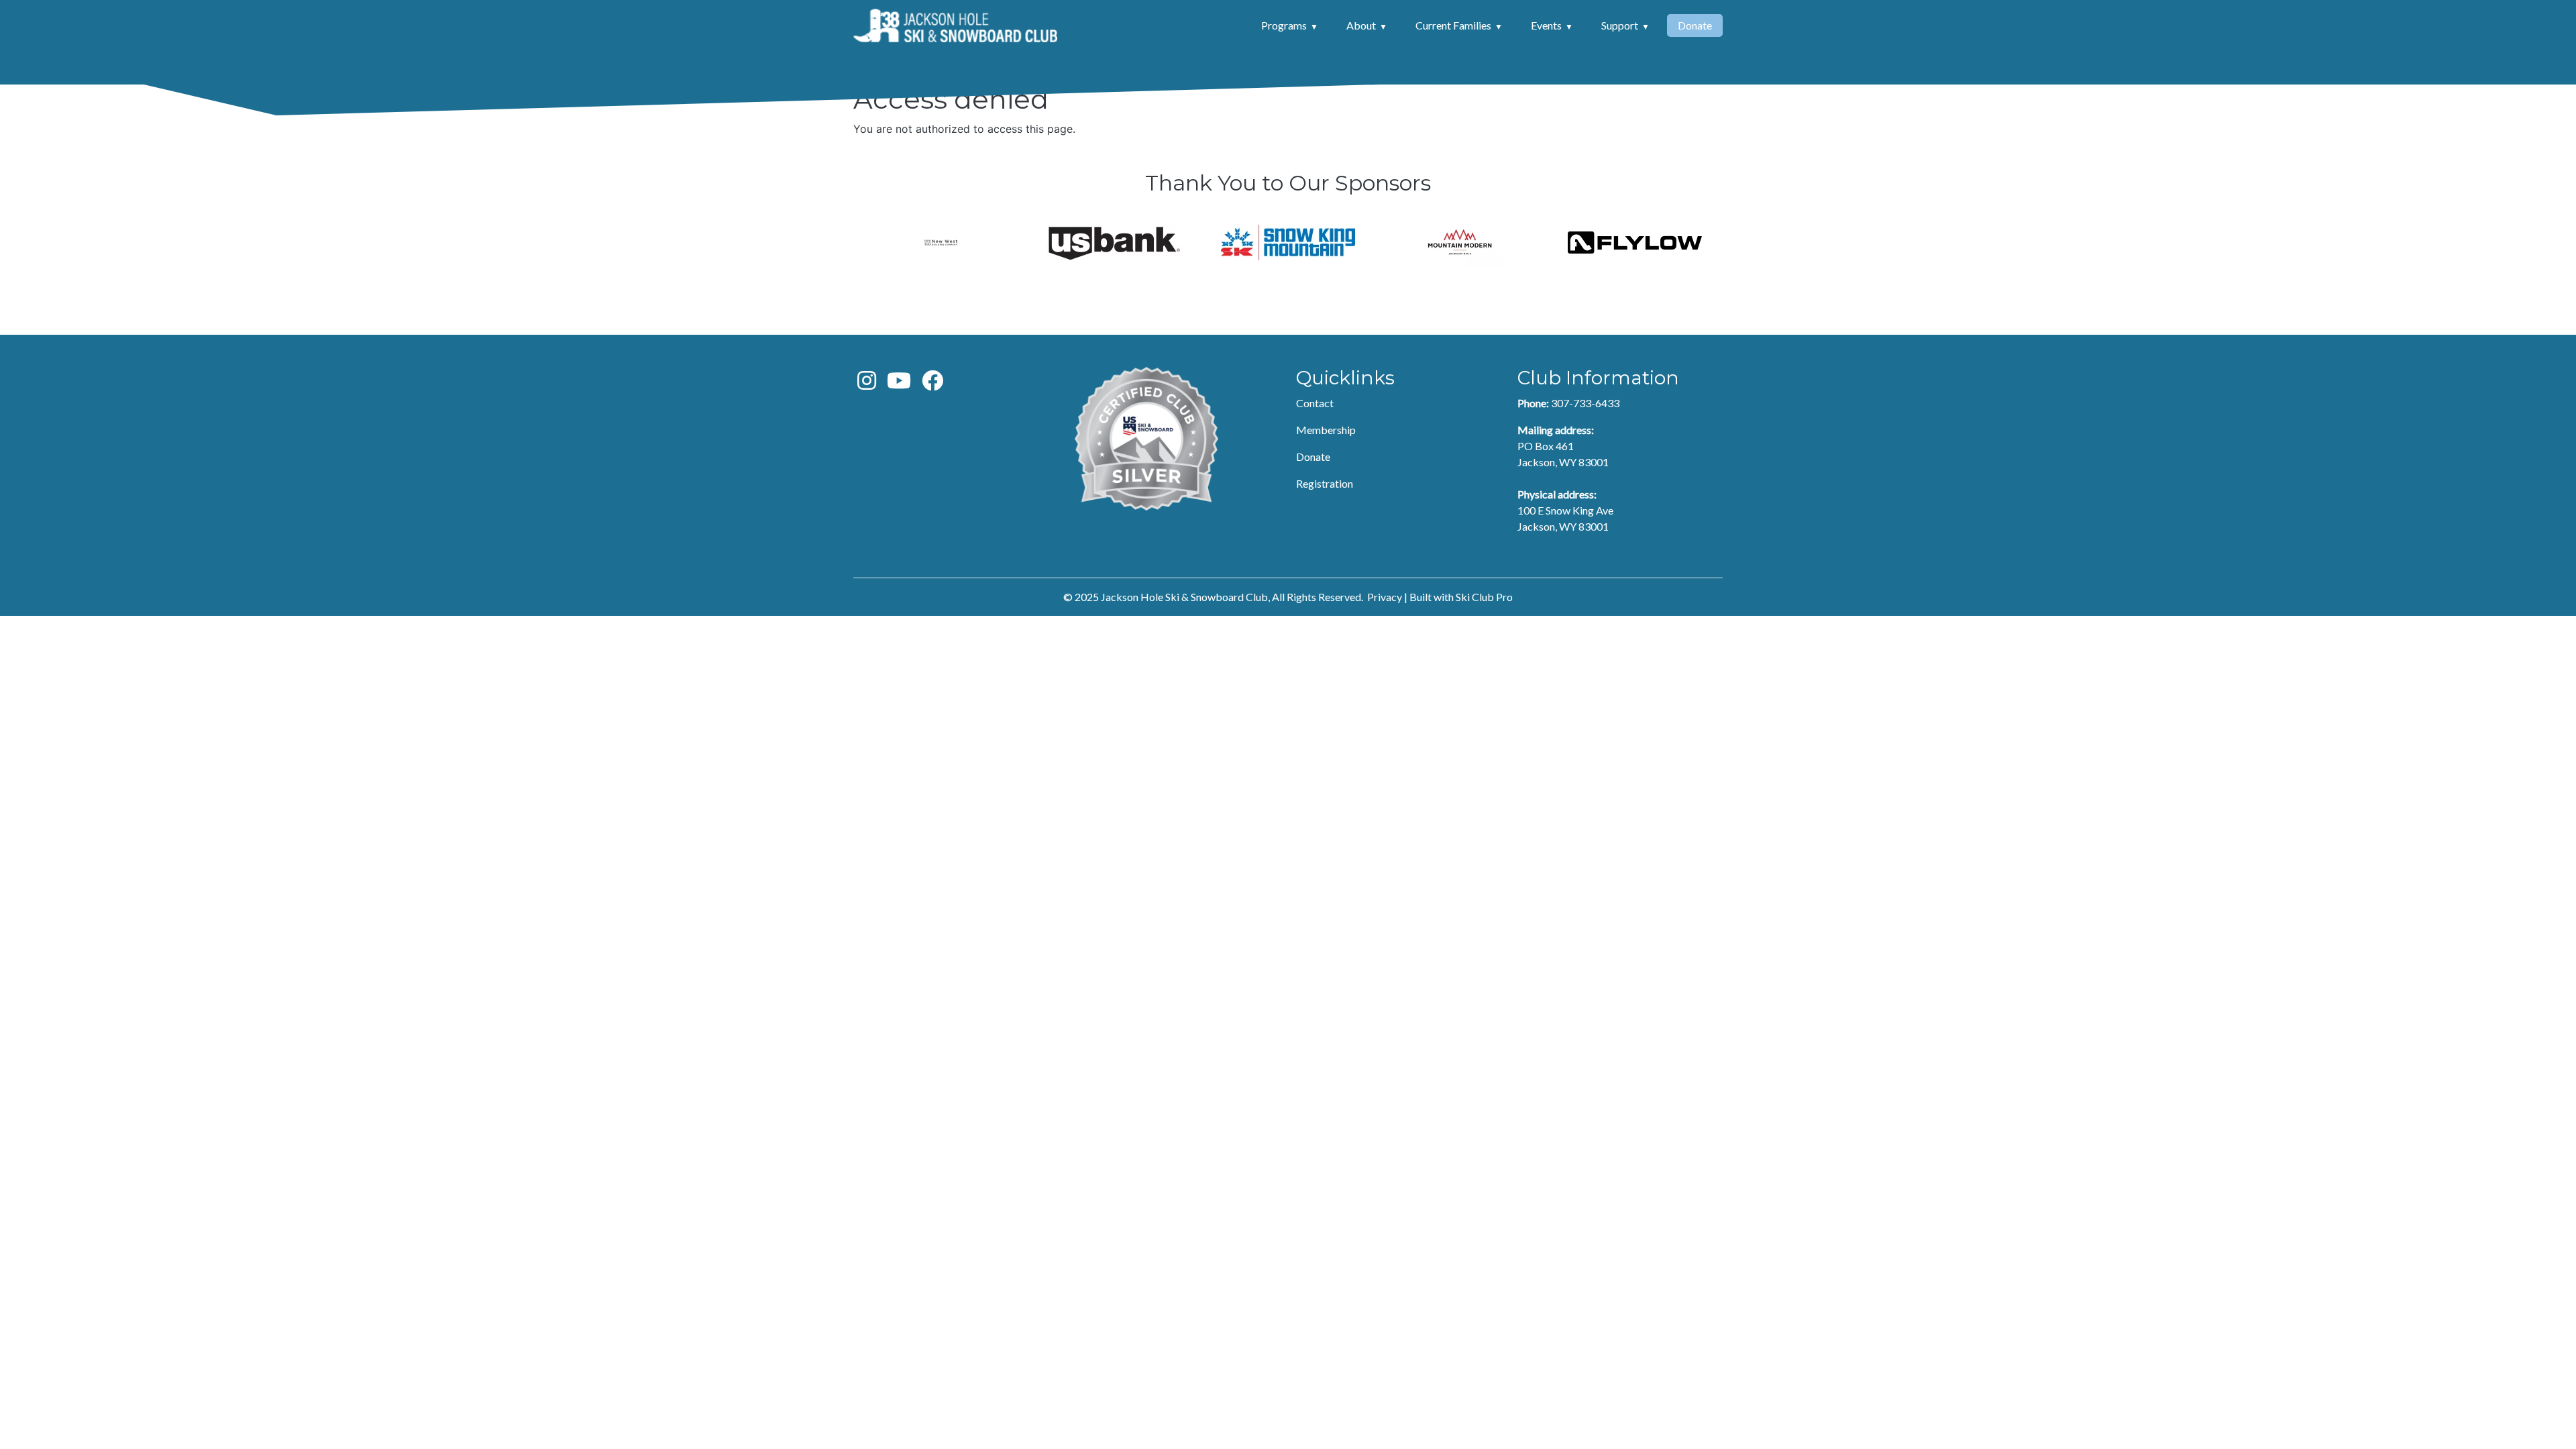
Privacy (1385, 597)
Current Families (1453, 25)
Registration (1325, 483)
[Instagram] (867, 384)
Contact (1315, 403)
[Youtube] (899, 384)
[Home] (955, 25)
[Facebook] (932, 384)
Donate (1695, 25)
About (1361, 25)
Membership (1326, 430)
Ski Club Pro (1484, 597)
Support (1620, 25)
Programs (1284, 25)
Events (1546, 25)
